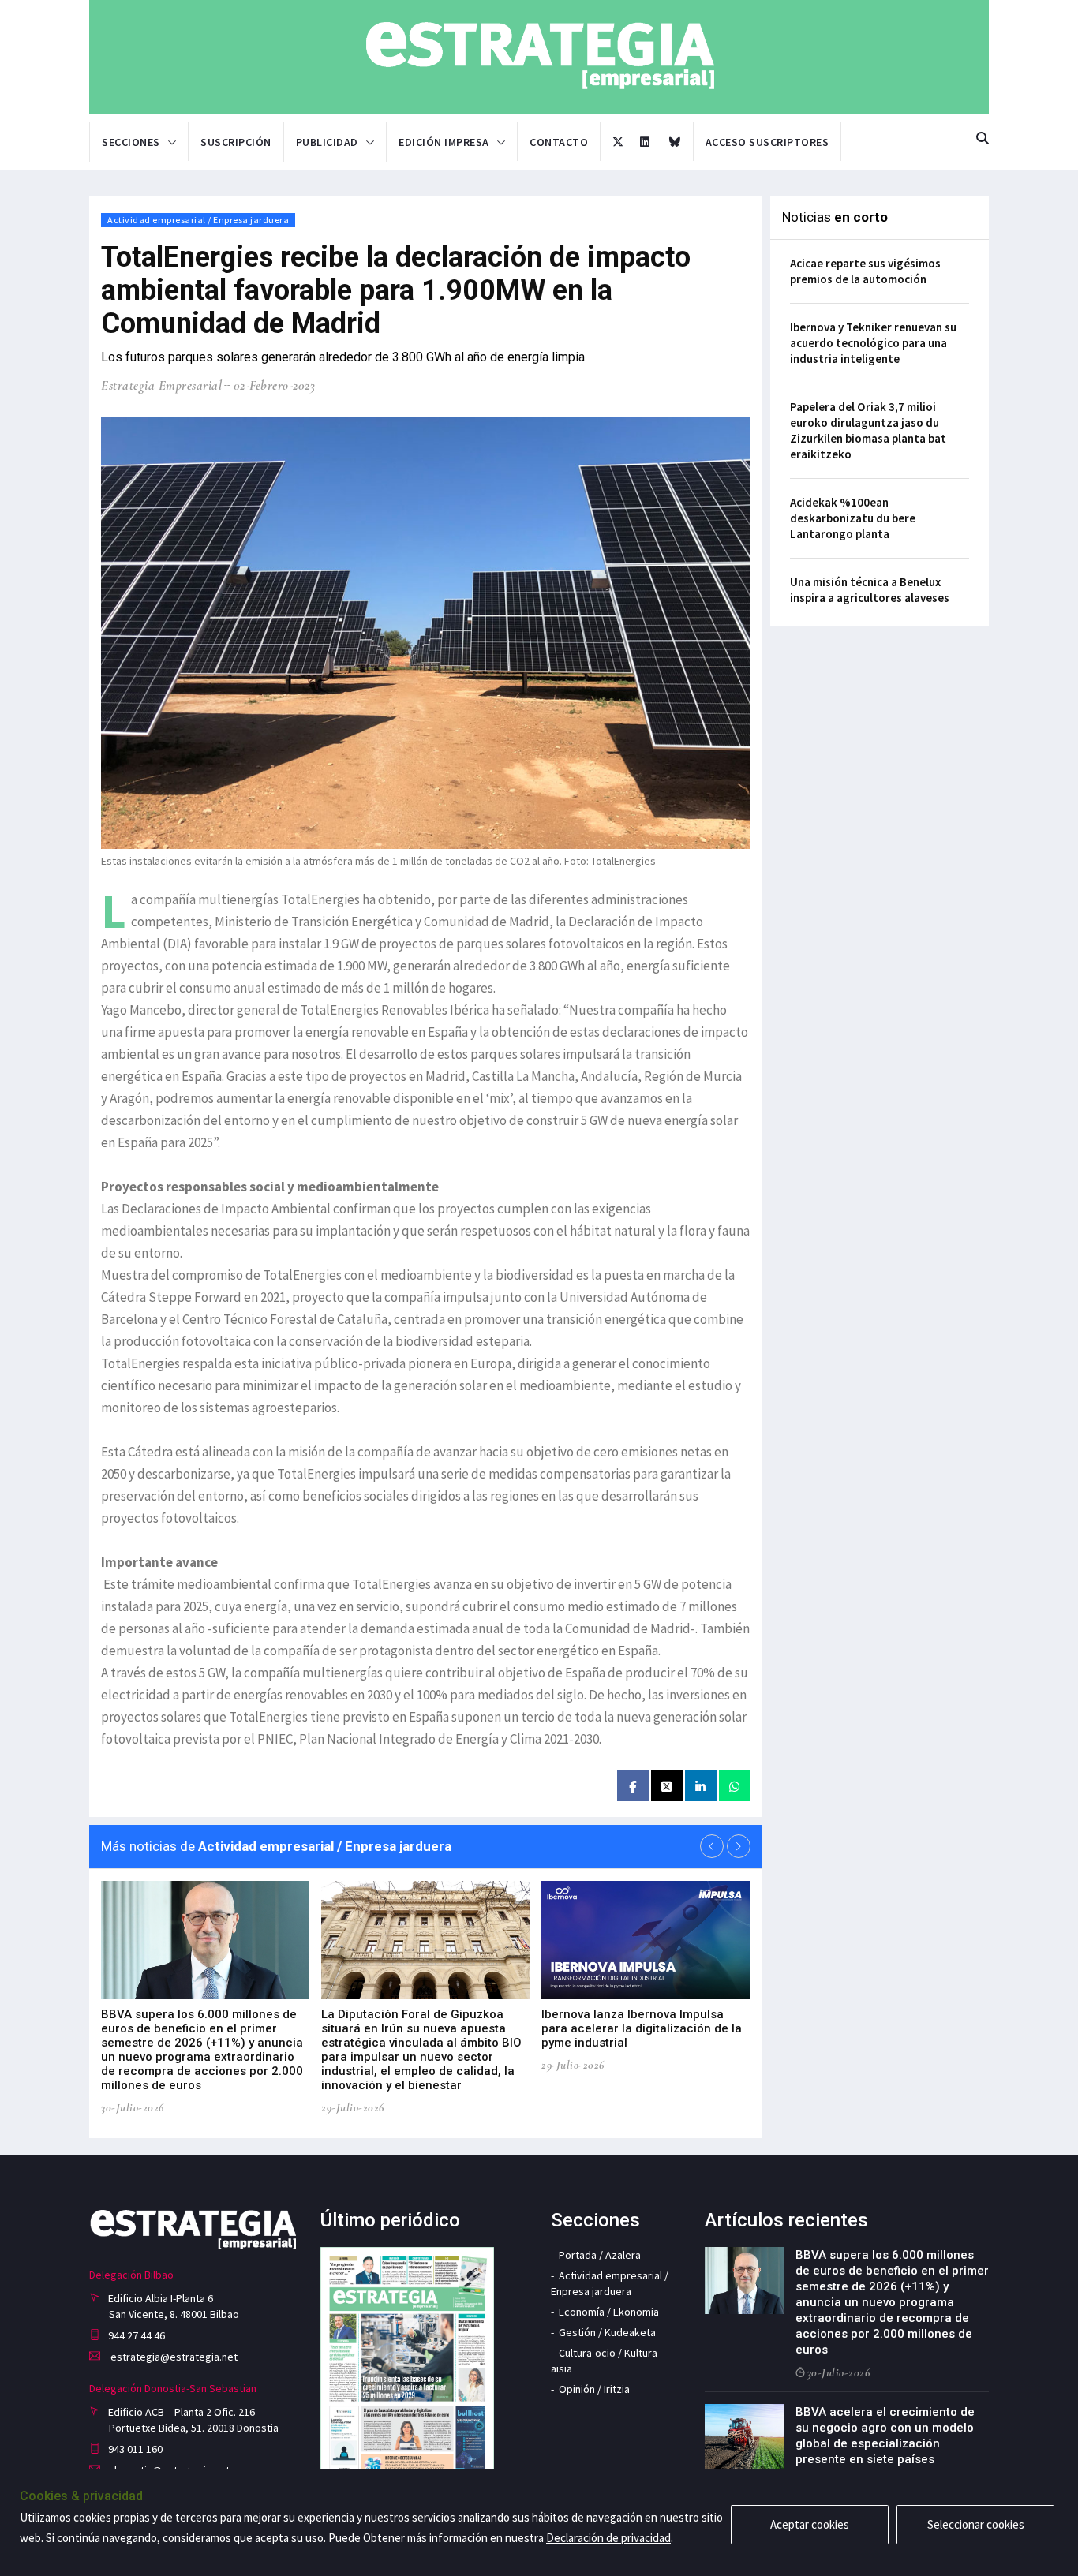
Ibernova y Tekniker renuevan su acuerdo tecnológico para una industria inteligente (873, 343)
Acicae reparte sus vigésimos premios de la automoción (865, 271)
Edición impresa (444, 142)
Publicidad (327, 142)
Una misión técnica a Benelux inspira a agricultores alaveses (870, 590)
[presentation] (712, 1846)
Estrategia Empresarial (161, 385)
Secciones (131, 142)
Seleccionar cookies (976, 2524)
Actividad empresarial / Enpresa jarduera (198, 220)
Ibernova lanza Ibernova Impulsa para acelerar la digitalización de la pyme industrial (642, 2028)
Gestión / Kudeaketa (607, 2332)
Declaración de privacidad (608, 2538)
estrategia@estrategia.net (173, 2357)
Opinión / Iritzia (594, 2389)
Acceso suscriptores (767, 142)
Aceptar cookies (810, 2524)
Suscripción (236, 142)
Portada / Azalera (600, 2255)
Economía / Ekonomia (609, 2312)
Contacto (559, 142)
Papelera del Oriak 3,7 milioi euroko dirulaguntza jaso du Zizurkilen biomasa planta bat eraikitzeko (868, 430)
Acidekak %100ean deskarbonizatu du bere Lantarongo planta (853, 518)
